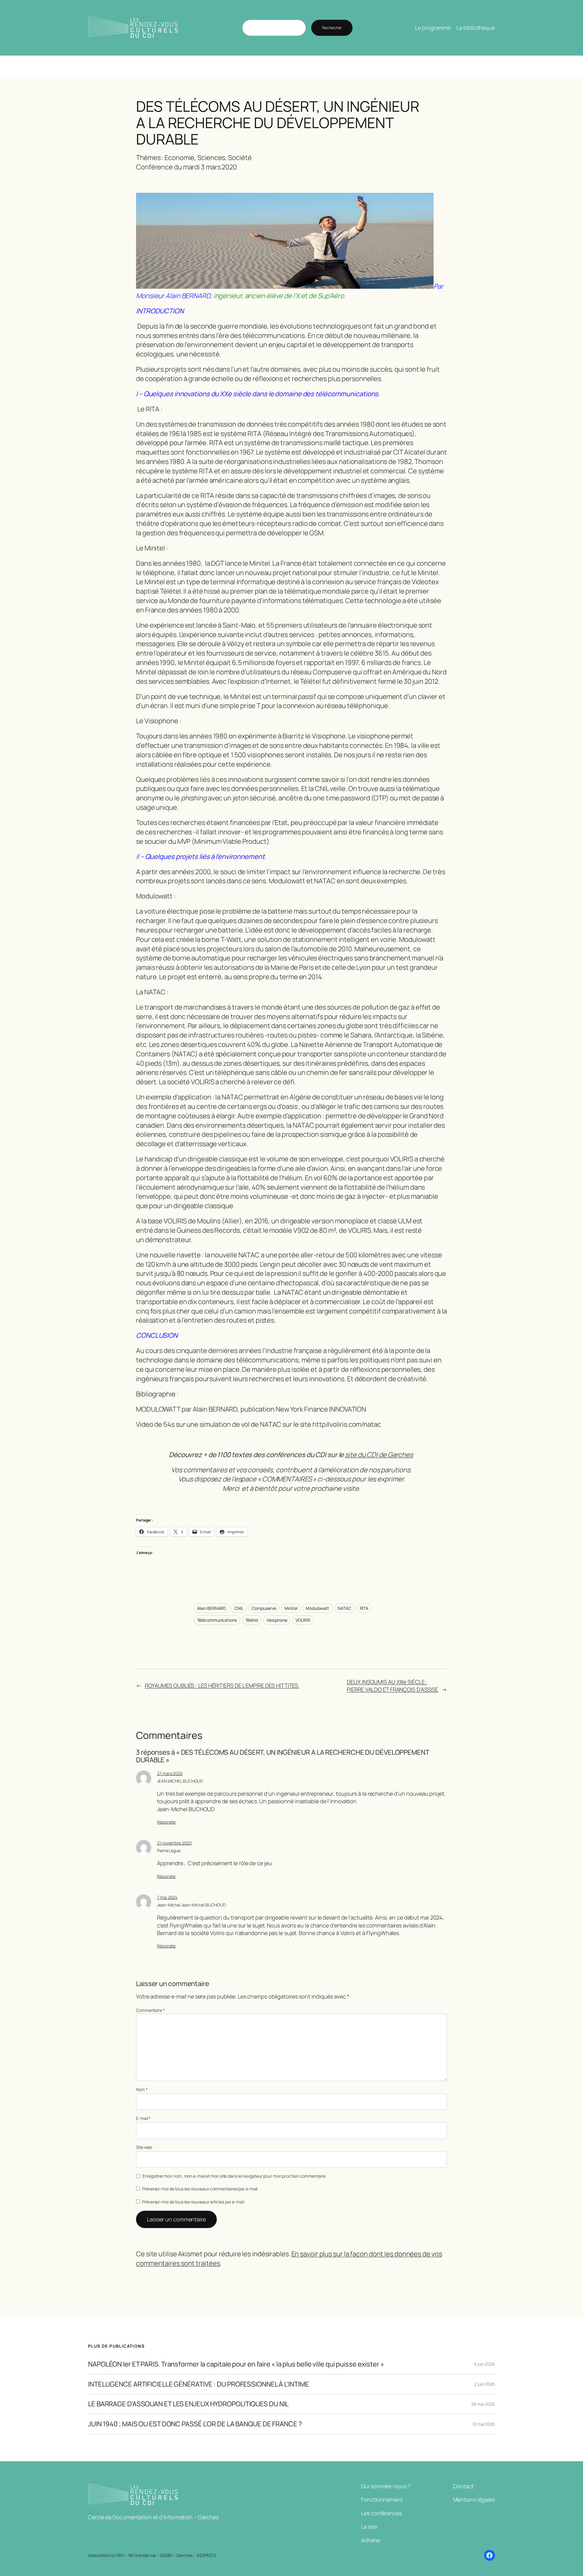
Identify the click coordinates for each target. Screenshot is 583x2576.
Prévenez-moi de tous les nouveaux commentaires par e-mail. (200, 2189)
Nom (142, 2089)
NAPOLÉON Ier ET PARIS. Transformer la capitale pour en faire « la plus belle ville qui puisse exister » (236, 2364)
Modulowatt (317, 1608)
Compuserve (264, 1608)
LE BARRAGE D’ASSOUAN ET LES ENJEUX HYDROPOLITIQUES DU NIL (188, 2404)
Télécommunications (217, 1620)
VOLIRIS (303, 1620)
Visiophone (277, 1620)
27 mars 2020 (170, 1773)
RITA (364, 1608)
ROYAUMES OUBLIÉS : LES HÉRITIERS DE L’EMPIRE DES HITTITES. (222, 1685)
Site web (144, 2147)
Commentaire (150, 2010)
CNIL (239, 1608)
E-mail (143, 2118)
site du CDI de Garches (379, 1455)
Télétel (252, 1620)
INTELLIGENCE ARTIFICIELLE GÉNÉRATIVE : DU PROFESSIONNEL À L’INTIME (198, 2384)
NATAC (344, 1608)
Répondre (166, 1822)
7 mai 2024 (167, 1897)
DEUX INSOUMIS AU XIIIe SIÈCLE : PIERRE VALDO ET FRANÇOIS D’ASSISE (392, 1686)
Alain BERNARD (212, 1608)
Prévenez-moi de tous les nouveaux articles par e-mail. (194, 2202)
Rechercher (332, 28)
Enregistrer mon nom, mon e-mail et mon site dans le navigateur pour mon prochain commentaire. (234, 2176)
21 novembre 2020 (174, 1843)
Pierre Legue (169, 1850)
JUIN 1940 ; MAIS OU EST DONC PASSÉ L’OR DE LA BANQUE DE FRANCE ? (195, 2424)
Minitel (291, 1608)
